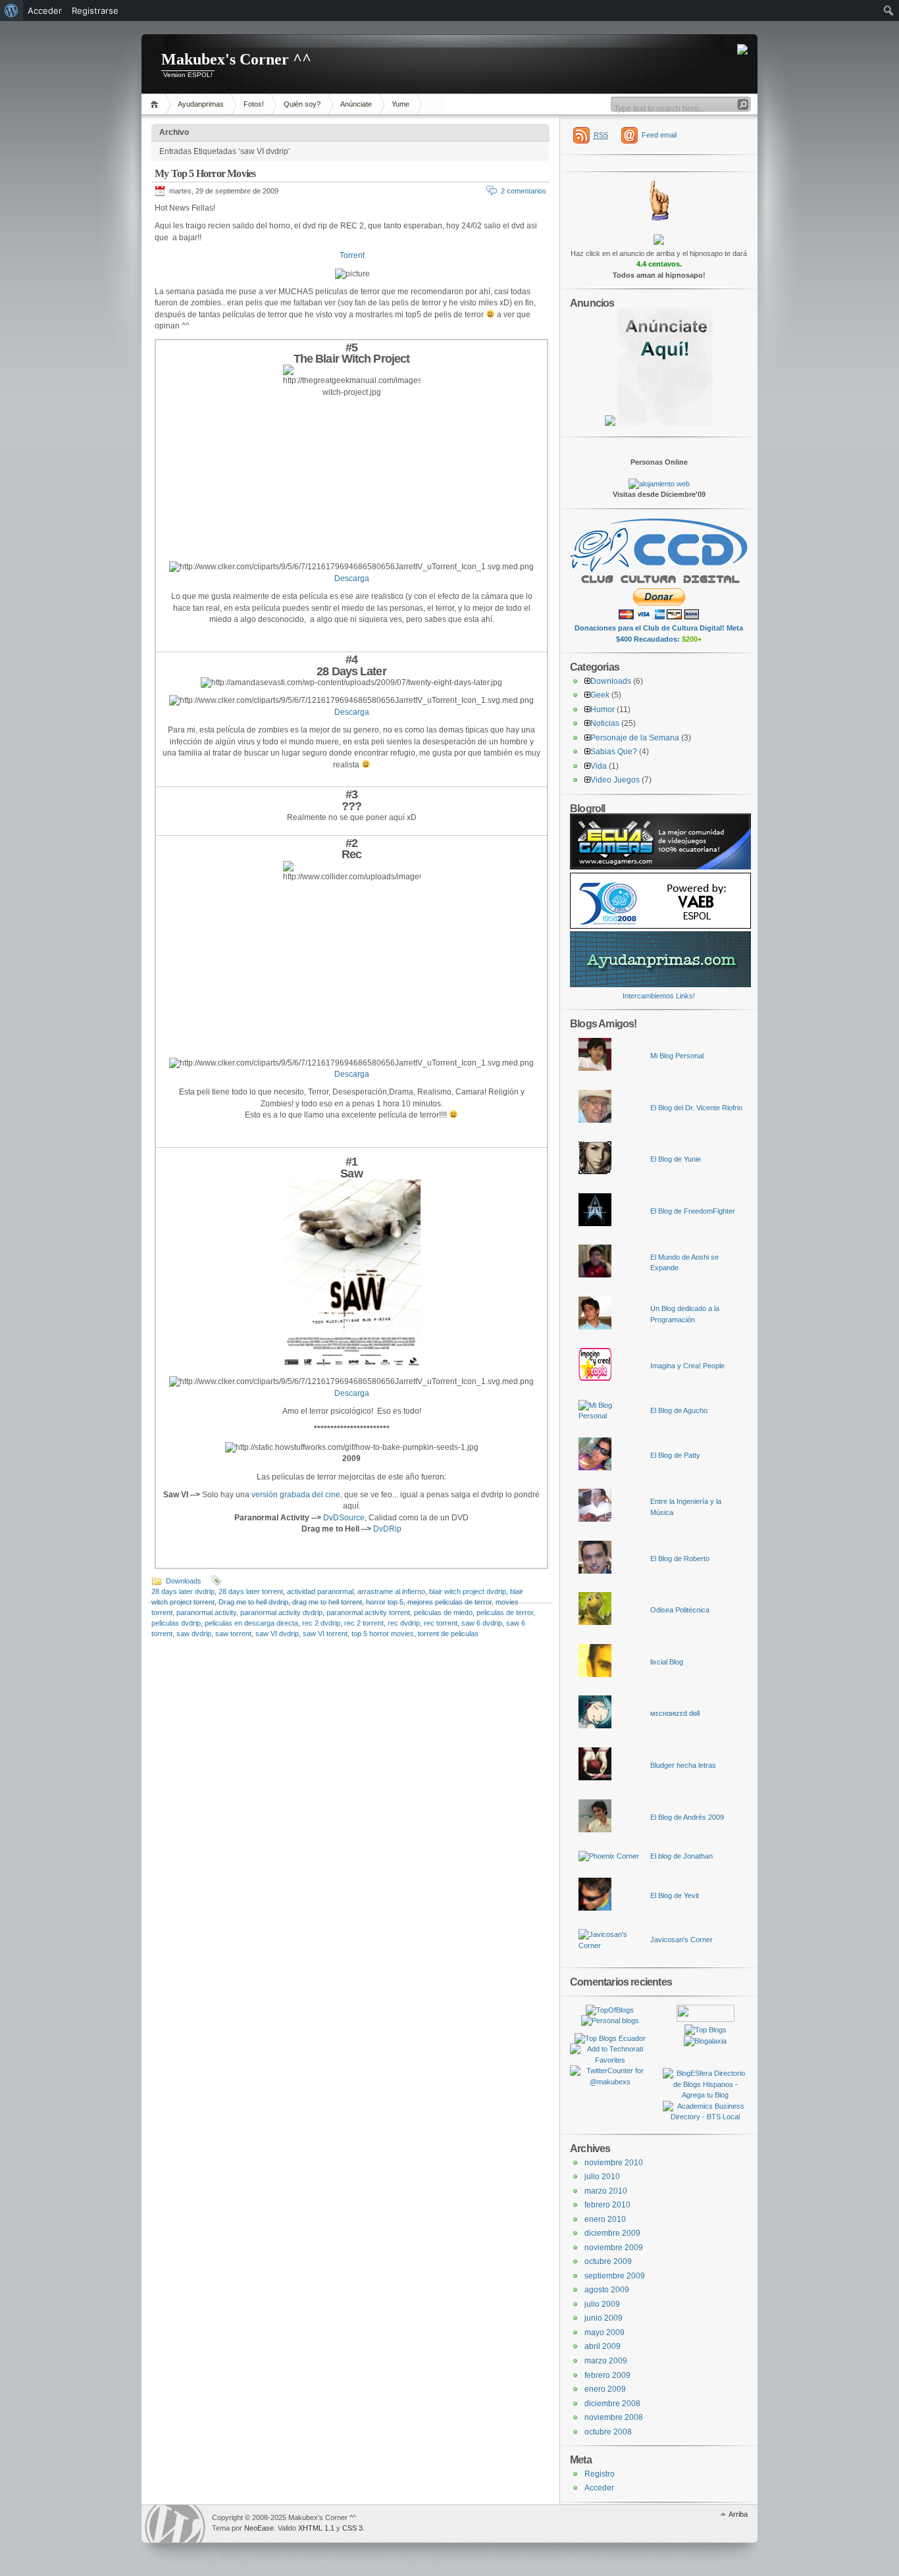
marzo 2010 (606, 2191)
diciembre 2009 (612, 2233)
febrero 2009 (607, 2375)
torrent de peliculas (448, 1634)
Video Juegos (615, 780)
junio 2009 (604, 2318)
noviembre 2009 (614, 2248)
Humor (603, 709)
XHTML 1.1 (316, 2528)
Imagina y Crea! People (687, 1366)
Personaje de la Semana (635, 738)
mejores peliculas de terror (449, 1602)
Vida (599, 766)
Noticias (605, 723)
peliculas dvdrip (176, 1623)
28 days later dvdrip (183, 1591)
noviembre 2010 (614, 2163)
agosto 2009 (607, 2290)
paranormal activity (206, 1612)
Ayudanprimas (201, 104)
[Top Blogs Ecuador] (610, 2038)
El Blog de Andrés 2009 (687, 1817)
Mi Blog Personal (677, 1056)
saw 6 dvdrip (482, 1623)
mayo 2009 (604, 2332)
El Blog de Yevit (675, 1895)
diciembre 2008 (612, 2404)
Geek (600, 695)
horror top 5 (385, 1602)
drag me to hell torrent (327, 1602)
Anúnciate (356, 104)
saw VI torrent (325, 1634)
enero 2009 (605, 2389)
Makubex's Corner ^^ (236, 59)
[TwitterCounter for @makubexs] (610, 2082)
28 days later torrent (251, 1591)
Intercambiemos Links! (659, 996)
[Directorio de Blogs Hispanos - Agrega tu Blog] (705, 2095)
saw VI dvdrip (277, 1634)
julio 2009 (602, 2304)
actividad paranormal (320, 1591)
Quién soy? (302, 104)
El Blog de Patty (675, 1455)
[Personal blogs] (610, 2021)
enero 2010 (605, 2219)
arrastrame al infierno (391, 1591)
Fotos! (254, 104)
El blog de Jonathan (681, 1856)
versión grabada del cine (296, 1495)
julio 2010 (602, 2177)
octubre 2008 (608, 2432)
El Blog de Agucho (679, 1410)
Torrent (352, 255)
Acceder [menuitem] (45, 11)
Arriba (738, 2514)
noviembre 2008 (614, 2417)
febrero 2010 (607, 2205)
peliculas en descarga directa (251, 1623)
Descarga (352, 579)
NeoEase (259, 2528)
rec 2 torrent (364, 1623)
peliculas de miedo (443, 1612)
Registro (600, 2474)
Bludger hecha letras (683, 1765)
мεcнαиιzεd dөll (675, 1713)
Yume (400, 104)
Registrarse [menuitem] (95, 11)
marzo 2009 (606, 2361)
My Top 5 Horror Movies (205, 173)
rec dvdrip (404, 1623)
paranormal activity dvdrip (281, 1612)
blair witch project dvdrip (468, 1591)
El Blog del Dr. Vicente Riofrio (696, 1108)
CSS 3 (352, 2528)
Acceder (599, 2488)
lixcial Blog (667, 1662)
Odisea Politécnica (680, 1610)
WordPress (175, 2524)
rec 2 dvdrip (321, 1623)
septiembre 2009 (615, 2276)
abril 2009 (603, 2346)
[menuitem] (12, 11)
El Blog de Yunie (676, 1159)
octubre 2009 (608, 2261)
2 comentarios (524, 191)
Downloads (184, 1581)
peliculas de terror (505, 1612)
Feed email (659, 135)
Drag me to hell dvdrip (253, 1602)
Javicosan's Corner (681, 1940)
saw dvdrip (194, 1634)
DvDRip (387, 1529)
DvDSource (344, 1518)
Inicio (156, 104)
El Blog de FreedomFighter (693, 1211)
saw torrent (233, 1634)
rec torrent (441, 1623)
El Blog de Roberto (680, 1558)
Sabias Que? (614, 752)
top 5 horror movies (383, 1634)
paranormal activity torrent (368, 1612)
